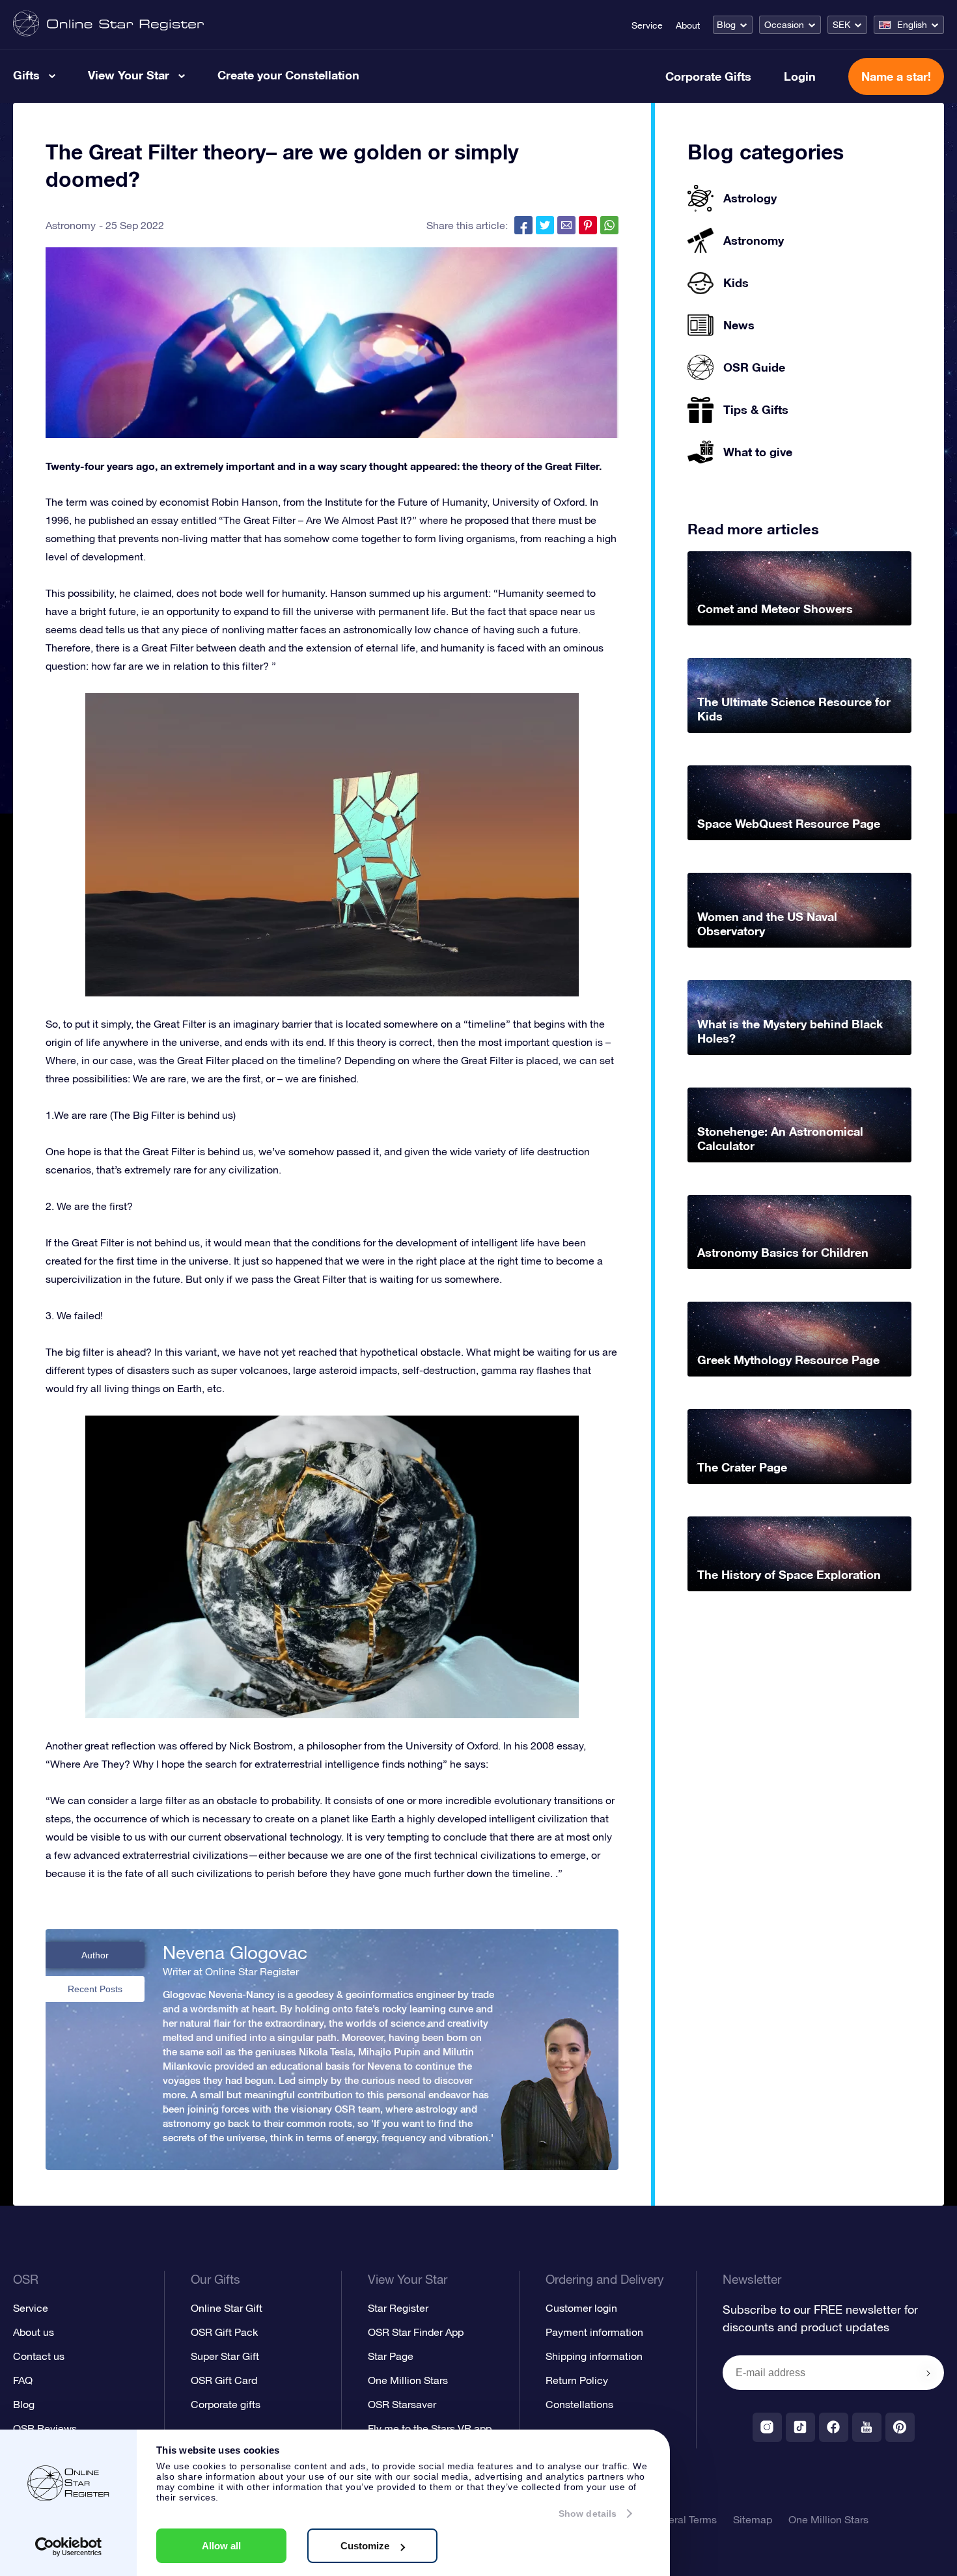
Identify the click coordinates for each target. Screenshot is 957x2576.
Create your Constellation (288, 75)
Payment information (594, 2332)
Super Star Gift (225, 2356)
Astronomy (71, 225)
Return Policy (577, 2380)
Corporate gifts (226, 2404)
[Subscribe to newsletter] (928, 2374)
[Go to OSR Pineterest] (900, 2427)
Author (95, 1955)
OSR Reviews (45, 2428)
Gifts (26, 75)
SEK (841, 25)
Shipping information (594, 2356)
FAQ (23, 2380)
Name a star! (896, 76)
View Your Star (129, 75)
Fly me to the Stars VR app (430, 2428)
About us (34, 2332)
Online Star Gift (227, 2308)
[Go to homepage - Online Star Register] (108, 24)
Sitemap (753, 2519)
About (688, 25)
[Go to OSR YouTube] (867, 2427)
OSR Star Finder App (416, 2332)
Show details (588, 2514)
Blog (726, 25)
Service (647, 25)
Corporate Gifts (708, 76)
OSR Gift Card (224, 2380)
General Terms (683, 2519)
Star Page (391, 2356)
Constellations (579, 2404)
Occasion (784, 25)
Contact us (39, 2356)
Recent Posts (95, 1989)
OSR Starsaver (402, 2404)
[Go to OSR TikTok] (800, 2427)
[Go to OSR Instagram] (767, 2427)
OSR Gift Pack (224, 2332)
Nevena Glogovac (235, 1953)
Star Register (398, 2308)
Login (800, 76)
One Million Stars (408, 2380)
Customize (365, 2546)
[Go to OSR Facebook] (834, 2427)
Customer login (581, 2308)
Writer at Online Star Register (231, 1971)
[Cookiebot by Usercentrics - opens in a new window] (69, 2547)
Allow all (221, 2546)
